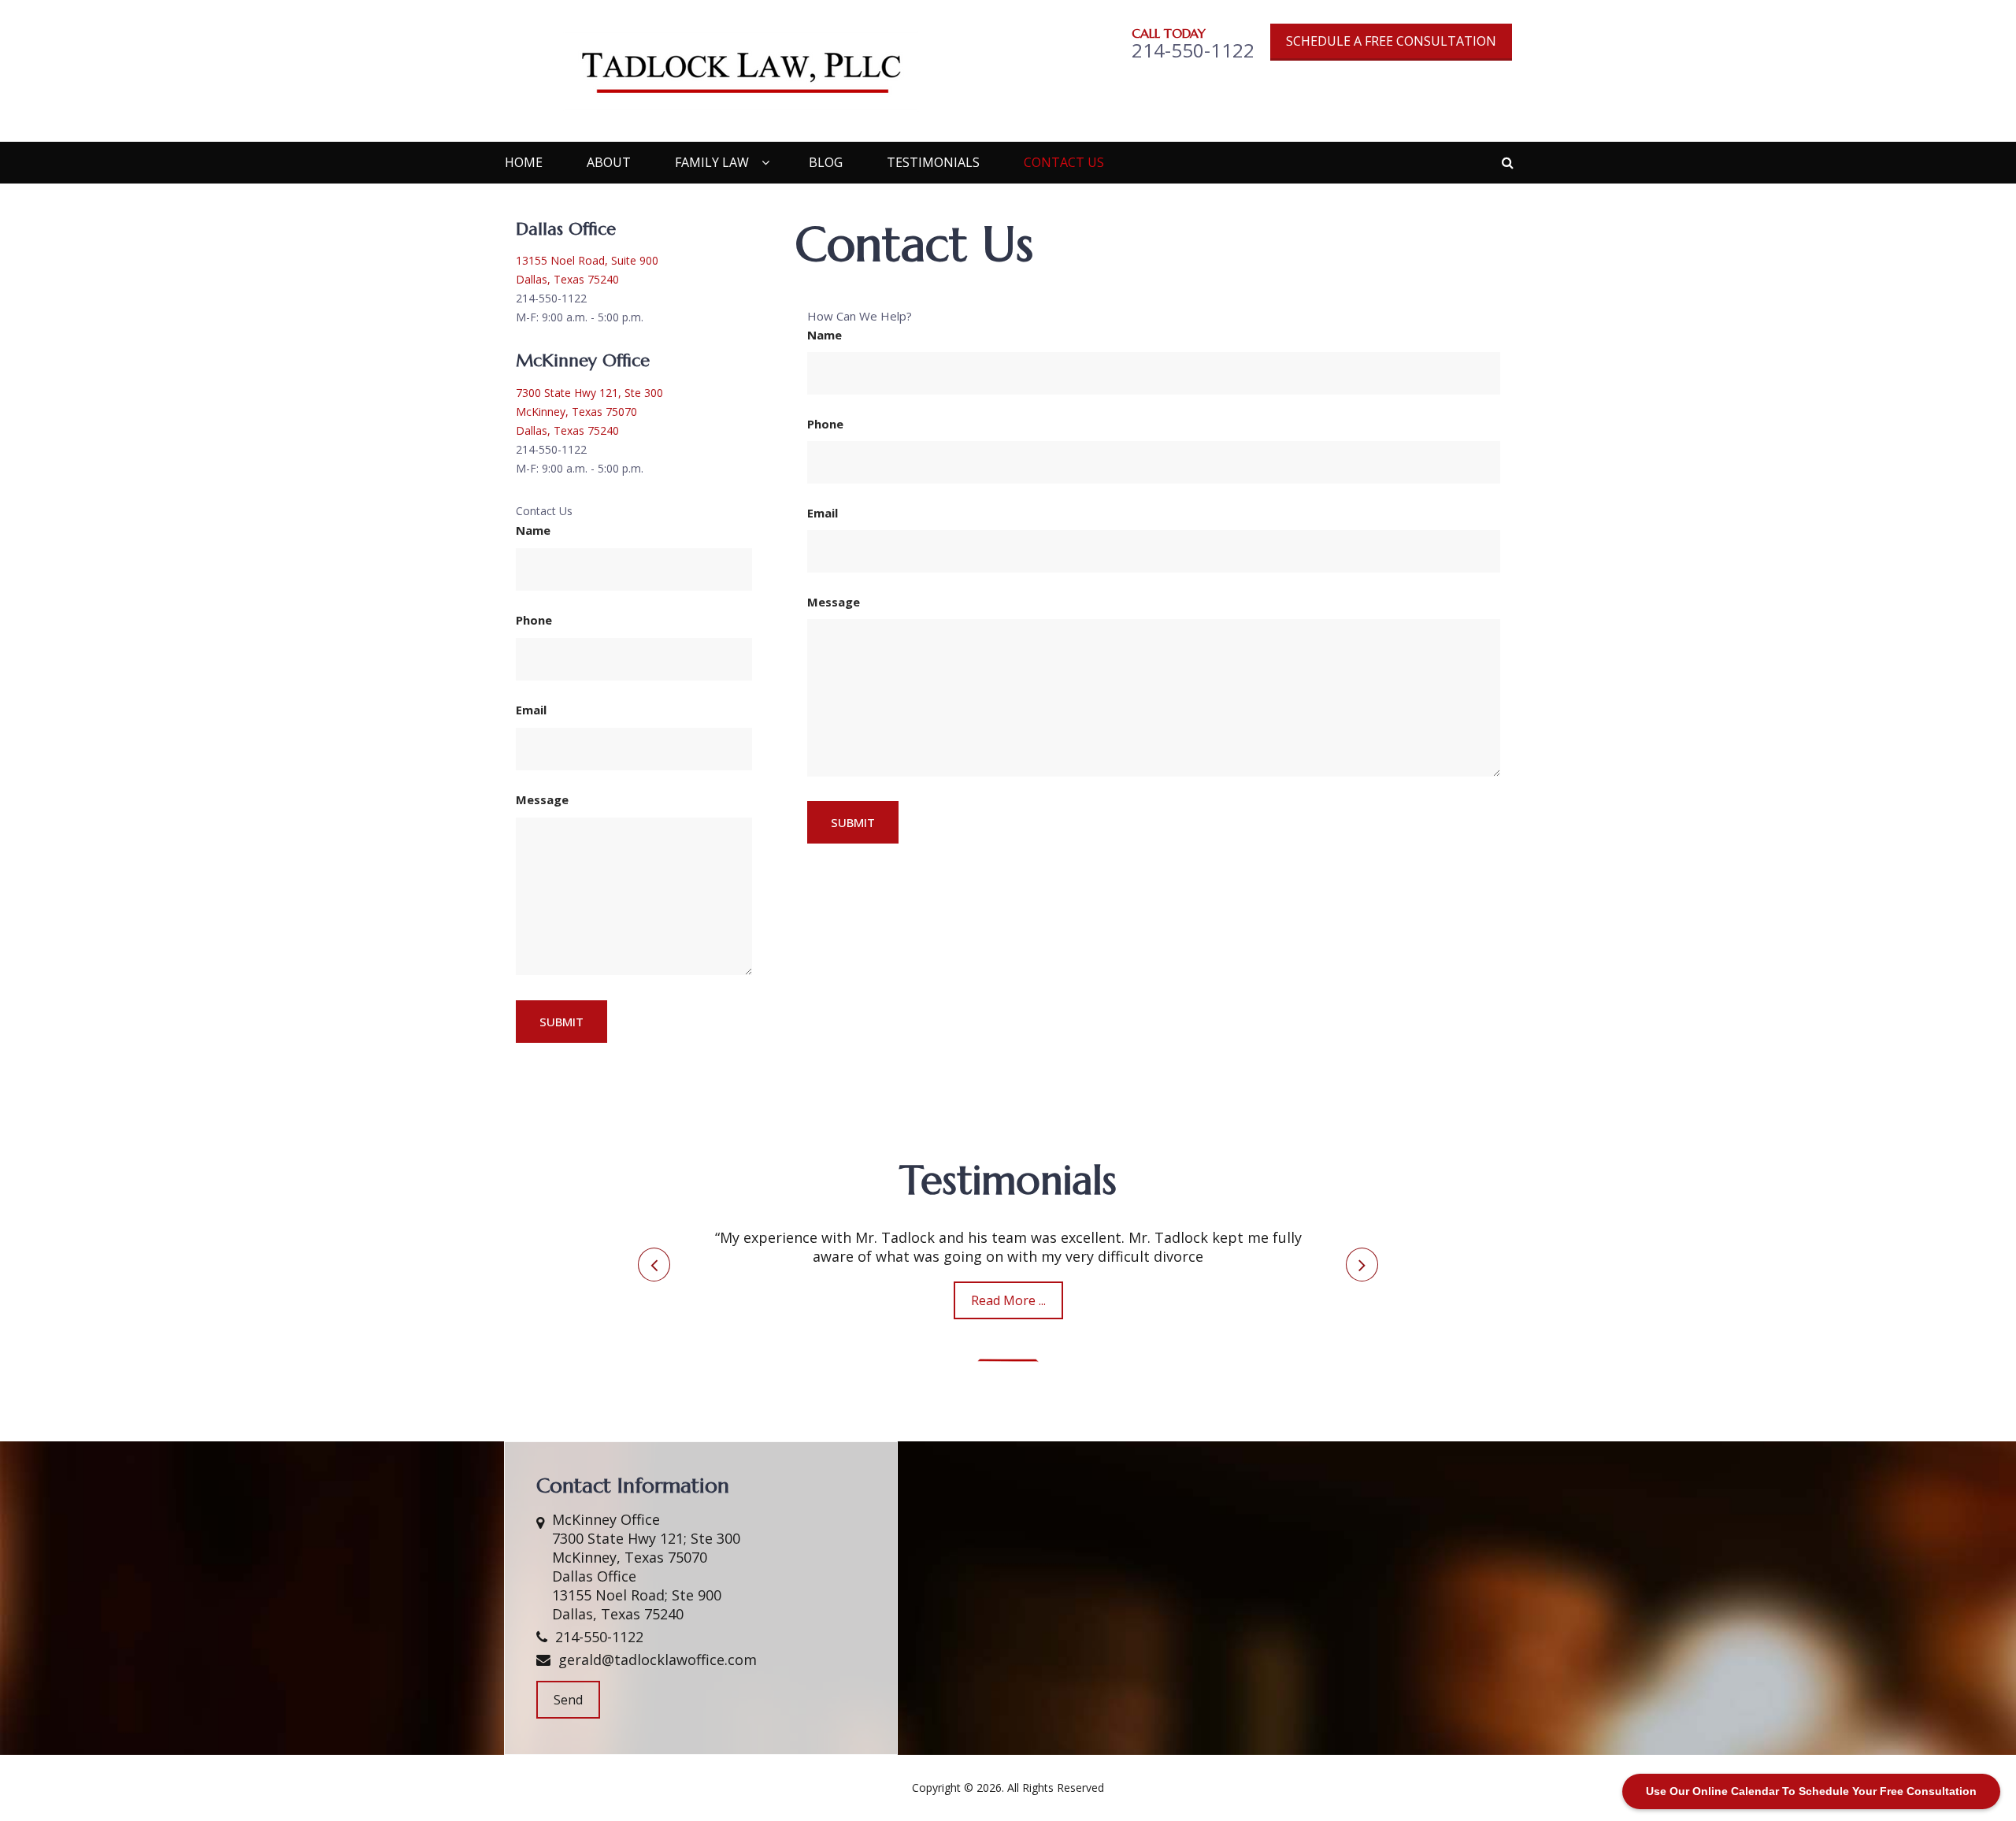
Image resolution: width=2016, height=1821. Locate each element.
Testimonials (933, 162)
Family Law (712, 162)
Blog (826, 162)
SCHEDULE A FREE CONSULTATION (1391, 41)
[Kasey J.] (1008, 1361)
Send (568, 1700)
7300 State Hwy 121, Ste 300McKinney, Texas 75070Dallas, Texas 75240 (589, 412)
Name (825, 335)
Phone (825, 424)
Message (834, 602)
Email (823, 513)
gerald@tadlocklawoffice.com (658, 1660)
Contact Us (1064, 162)
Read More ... (1008, 1300)
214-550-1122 (599, 1637)
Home (524, 162)
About (609, 162)
